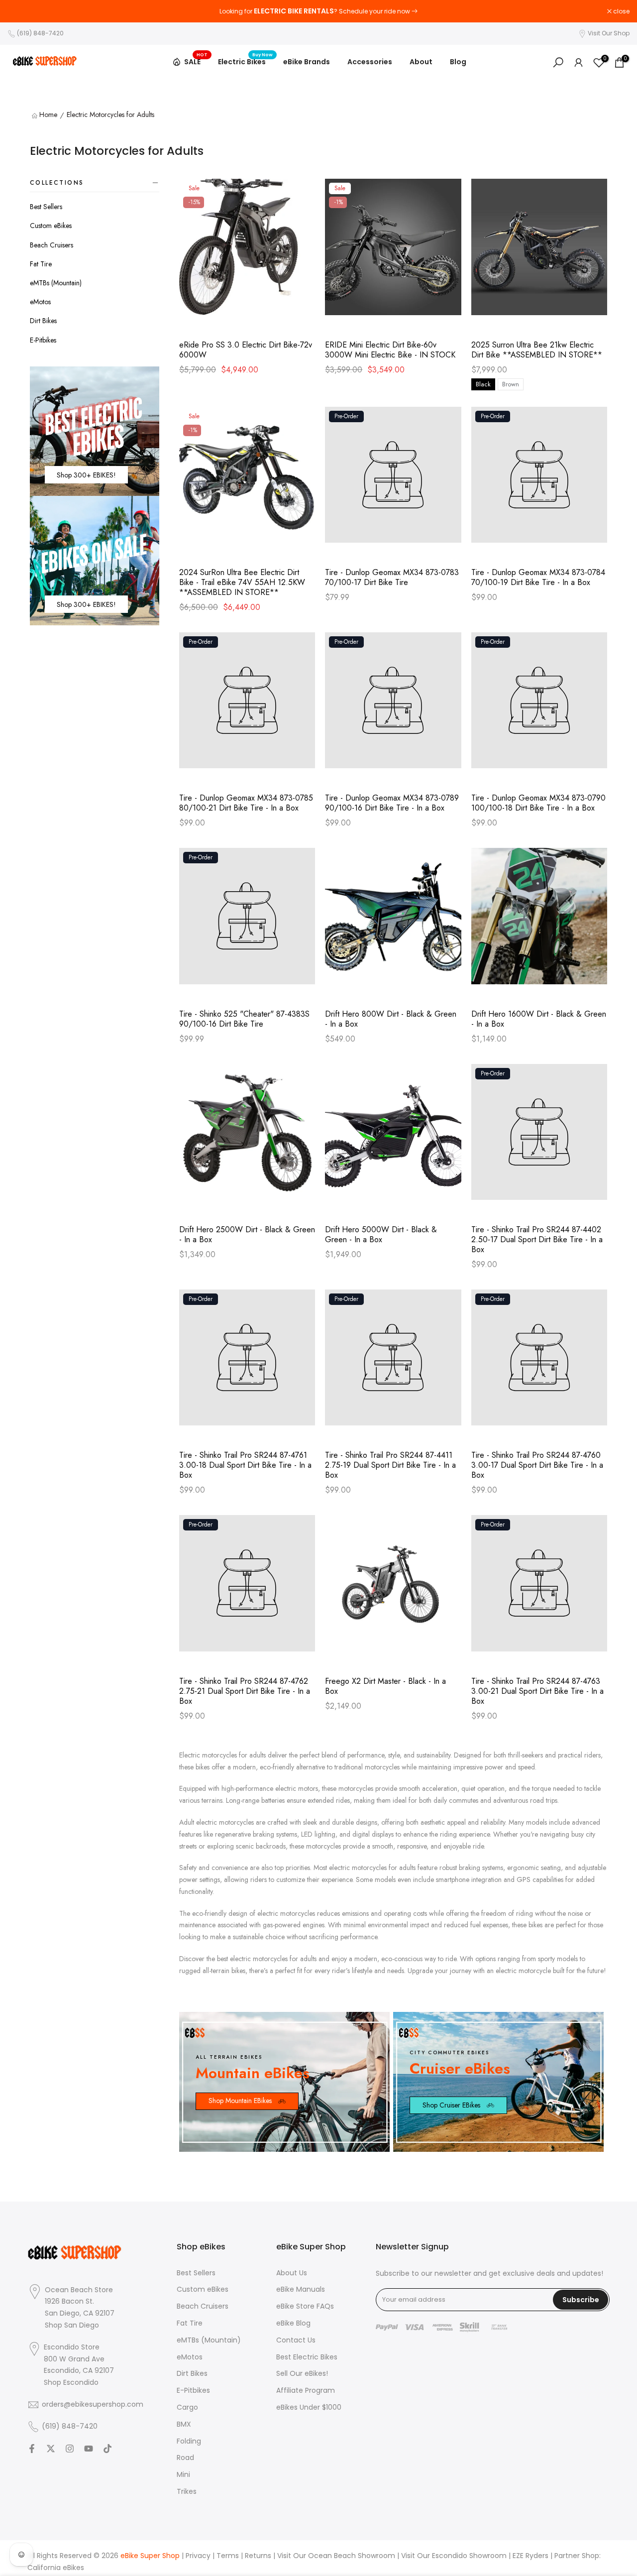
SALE (196, 60)
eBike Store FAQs (305, 2306)
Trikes (187, 2492)
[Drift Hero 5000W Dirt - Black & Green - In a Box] (393, 1137)
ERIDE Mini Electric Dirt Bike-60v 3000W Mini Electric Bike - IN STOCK (390, 350)
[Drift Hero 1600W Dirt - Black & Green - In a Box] (539, 921)
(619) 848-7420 (40, 33)
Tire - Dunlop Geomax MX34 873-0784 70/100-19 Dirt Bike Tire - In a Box (538, 578)
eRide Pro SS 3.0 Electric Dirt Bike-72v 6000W (246, 350)
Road (185, 2458)
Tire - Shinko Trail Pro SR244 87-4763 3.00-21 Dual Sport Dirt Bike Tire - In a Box (537, 1691)
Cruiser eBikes (460, 2068)
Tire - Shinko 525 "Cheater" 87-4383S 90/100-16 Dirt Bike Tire (244, 1019)
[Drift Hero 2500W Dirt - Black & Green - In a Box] (247, 1137)
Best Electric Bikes (307, 2357)
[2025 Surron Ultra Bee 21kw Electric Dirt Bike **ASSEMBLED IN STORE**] (539, 252)
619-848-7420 (443, 11)
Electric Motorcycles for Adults (110, 115)
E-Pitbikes (43, 340)
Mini (183, 2475)
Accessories (370, 62)
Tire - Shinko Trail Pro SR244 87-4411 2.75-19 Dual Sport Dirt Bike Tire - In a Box (390, 1465)
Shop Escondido (71, 2383)
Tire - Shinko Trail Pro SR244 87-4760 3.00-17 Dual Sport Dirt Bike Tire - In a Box (537, 1465)
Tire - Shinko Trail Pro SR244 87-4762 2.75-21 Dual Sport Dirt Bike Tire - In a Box (245, 1691)
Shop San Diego (72, 2325)
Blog (458, 62)
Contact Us (296, 2340)
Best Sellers (46, 207)
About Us (292, 2273)
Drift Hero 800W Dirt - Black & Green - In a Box (391, 1019)
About (421, 62)
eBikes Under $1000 (309, 2407)
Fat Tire (41, 264)
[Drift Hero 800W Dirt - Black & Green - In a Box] (393, 921)
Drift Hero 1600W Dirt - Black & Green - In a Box (539, 1019)
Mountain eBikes (253, 2073)
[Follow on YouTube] (89, 2449)
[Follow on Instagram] (70, 2449)
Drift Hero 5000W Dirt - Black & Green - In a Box (381, 1235)
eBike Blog (293, 2323)
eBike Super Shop (150, 2556)
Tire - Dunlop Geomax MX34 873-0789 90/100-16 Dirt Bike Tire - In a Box (392, 803)
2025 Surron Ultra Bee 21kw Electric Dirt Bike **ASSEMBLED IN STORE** (537, 350)
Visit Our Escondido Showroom (454, 2556)
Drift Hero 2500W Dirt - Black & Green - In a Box (247, 1235)
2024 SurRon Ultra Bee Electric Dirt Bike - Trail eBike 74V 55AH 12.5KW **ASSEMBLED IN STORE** (242, 583)
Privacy (198, 2556)
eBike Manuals (301, 2289)
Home (48, 115)
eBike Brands (307, 62)
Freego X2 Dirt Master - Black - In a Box (385, 1686)
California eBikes (56, 2568)
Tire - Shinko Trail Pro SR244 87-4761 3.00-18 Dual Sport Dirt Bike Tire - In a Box (245, 1465)
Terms (228, 2556)
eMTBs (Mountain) (56, 283)
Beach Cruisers (52, 245)
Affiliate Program (306, 2391)
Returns (258, 2556)
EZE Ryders (531, 2556)
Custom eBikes (51, 226)
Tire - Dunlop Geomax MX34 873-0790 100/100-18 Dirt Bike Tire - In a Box (538, 803)
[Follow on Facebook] (32, 2449)
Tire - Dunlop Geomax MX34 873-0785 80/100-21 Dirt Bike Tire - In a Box (246, 803)
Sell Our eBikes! (302, 2374)
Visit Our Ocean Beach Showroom (336, 2556)
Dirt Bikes (43, 321)
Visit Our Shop (609, 33)
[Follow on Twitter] (51, 2449)
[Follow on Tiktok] (107, 2449)
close (21, 11)
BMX (184, 2424)
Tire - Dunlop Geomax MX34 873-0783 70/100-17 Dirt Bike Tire (392, 578)
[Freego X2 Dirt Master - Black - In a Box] (393, 1588)
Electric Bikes (246, 61)
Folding (189, 2441)
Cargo (187, 2407)
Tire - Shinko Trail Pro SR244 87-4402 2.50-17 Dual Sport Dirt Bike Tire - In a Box (537, 1240)
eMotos (40, 302)
